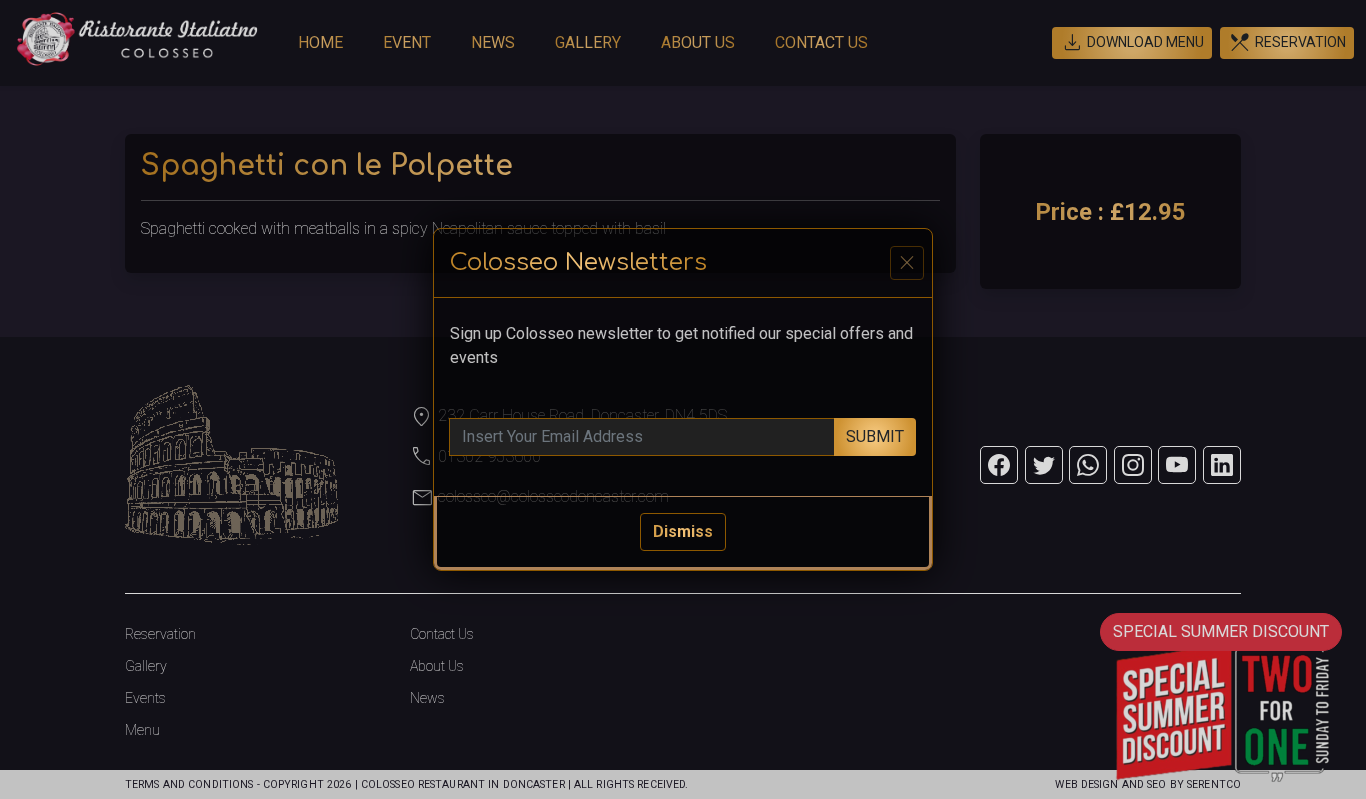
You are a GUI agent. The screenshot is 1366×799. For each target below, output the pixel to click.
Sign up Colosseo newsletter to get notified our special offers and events (681, 345)
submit (875, 436)
